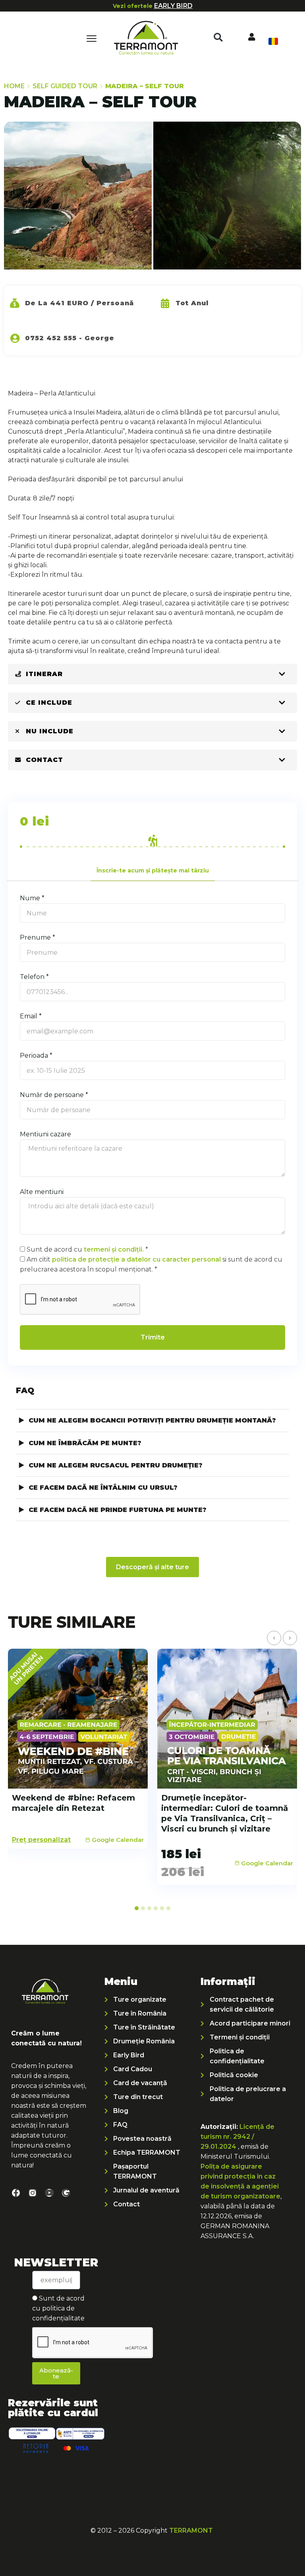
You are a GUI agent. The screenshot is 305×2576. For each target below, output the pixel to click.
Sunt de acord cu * (87, 1249)
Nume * (32, 898)
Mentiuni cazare (45, 1134)
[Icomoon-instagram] (33, 2193)
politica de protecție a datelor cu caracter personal (136, 1259)
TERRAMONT (191, 2530)
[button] (218, 37)
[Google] (66, 2193)
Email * (31, 1016)
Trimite (153, 1337)
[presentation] (274, 1638)
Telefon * (34, 977)
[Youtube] (49, 2193)
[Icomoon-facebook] (16, 2193)
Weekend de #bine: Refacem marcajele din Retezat (73, 1803)
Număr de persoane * (54, 1095)
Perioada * (36, 1055)
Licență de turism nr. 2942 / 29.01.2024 (237, 2137)
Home (14, 86)
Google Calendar (118, 1840)
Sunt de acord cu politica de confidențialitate (58, 2308)
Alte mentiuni (42, 1192)
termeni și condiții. (114, 1249)
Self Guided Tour (65, 86)
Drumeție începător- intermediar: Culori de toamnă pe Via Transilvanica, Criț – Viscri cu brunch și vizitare (225, 1813)
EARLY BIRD (173, 6)
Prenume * (38, 937)
